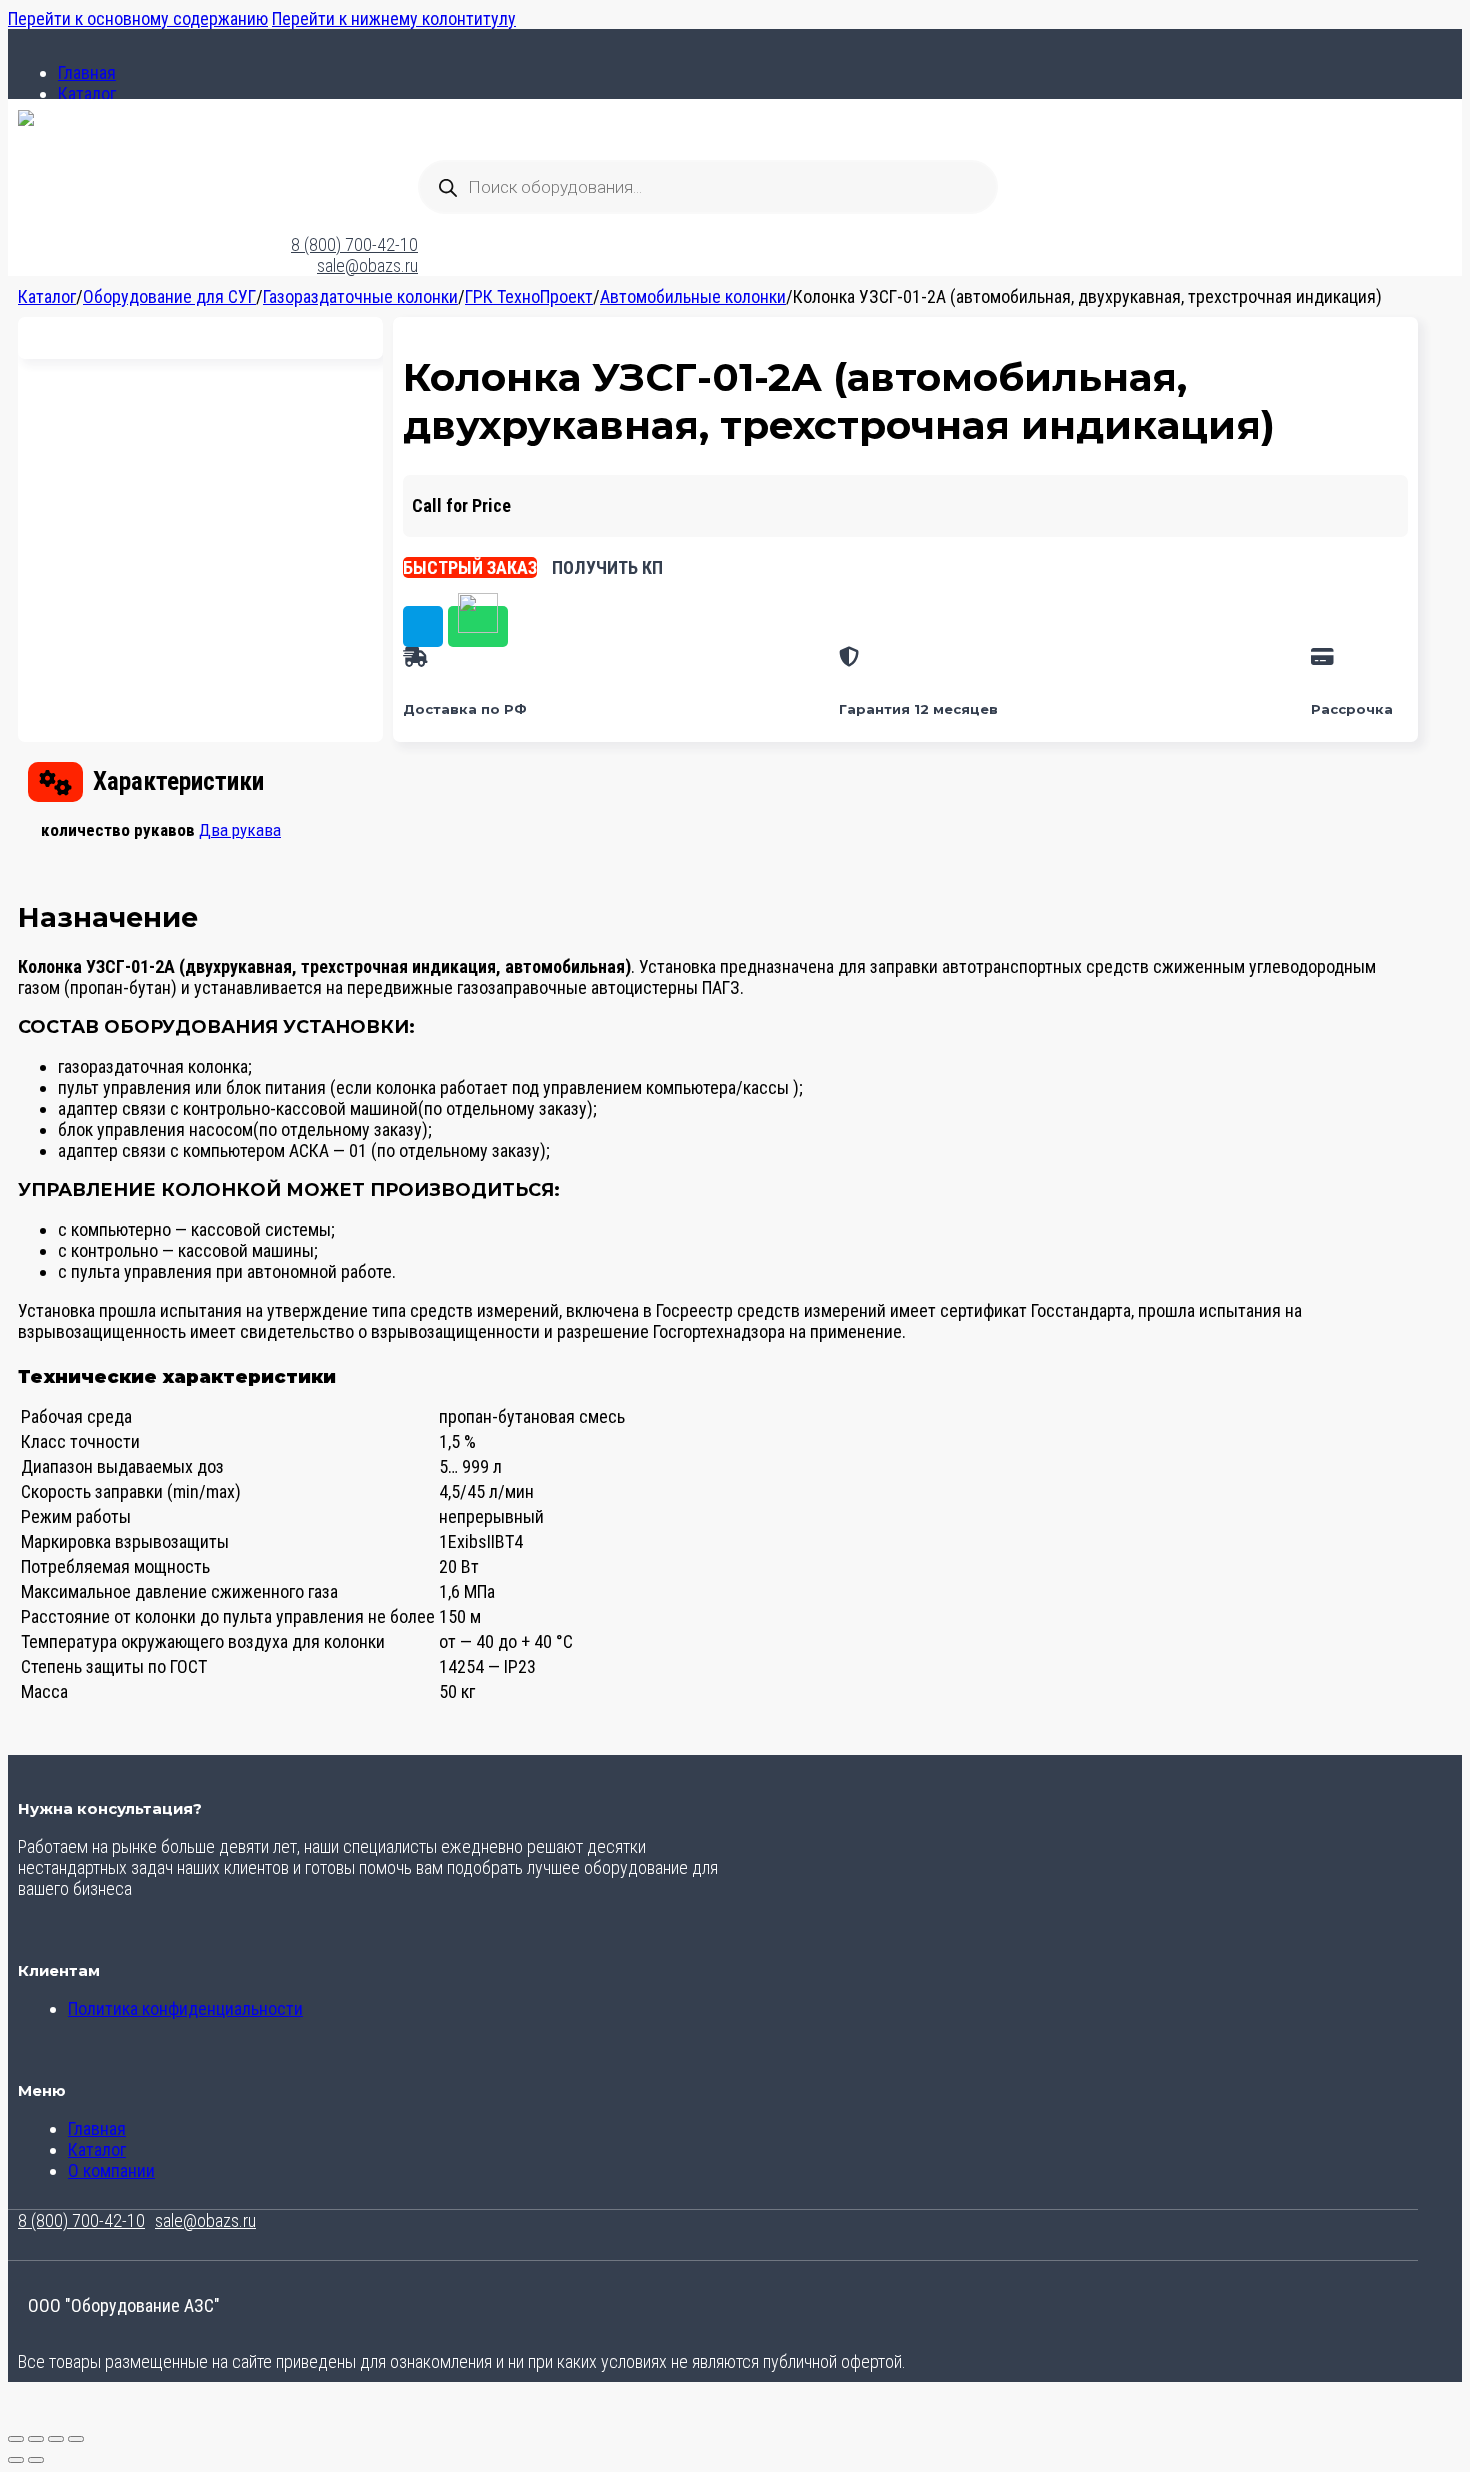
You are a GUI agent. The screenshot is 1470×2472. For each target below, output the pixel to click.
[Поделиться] (56, 2439)
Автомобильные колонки (693, 296)
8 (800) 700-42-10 (354, 244)
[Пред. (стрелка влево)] (16, 2460)
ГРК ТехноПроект (529, 296)
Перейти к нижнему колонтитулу (394, 18)
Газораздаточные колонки (360, 296)
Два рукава (240, 830)
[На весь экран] (36, 2439)
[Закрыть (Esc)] (76, 2439)
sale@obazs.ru (367, 265)
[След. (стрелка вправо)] (36, 2460)
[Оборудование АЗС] (26, 119)
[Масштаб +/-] (16, 2439)
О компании (111, 2170)
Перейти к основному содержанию (138, 18)
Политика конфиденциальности (185, 2008)
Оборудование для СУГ (169, 296)
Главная (87, 72)
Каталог (87, 93)
